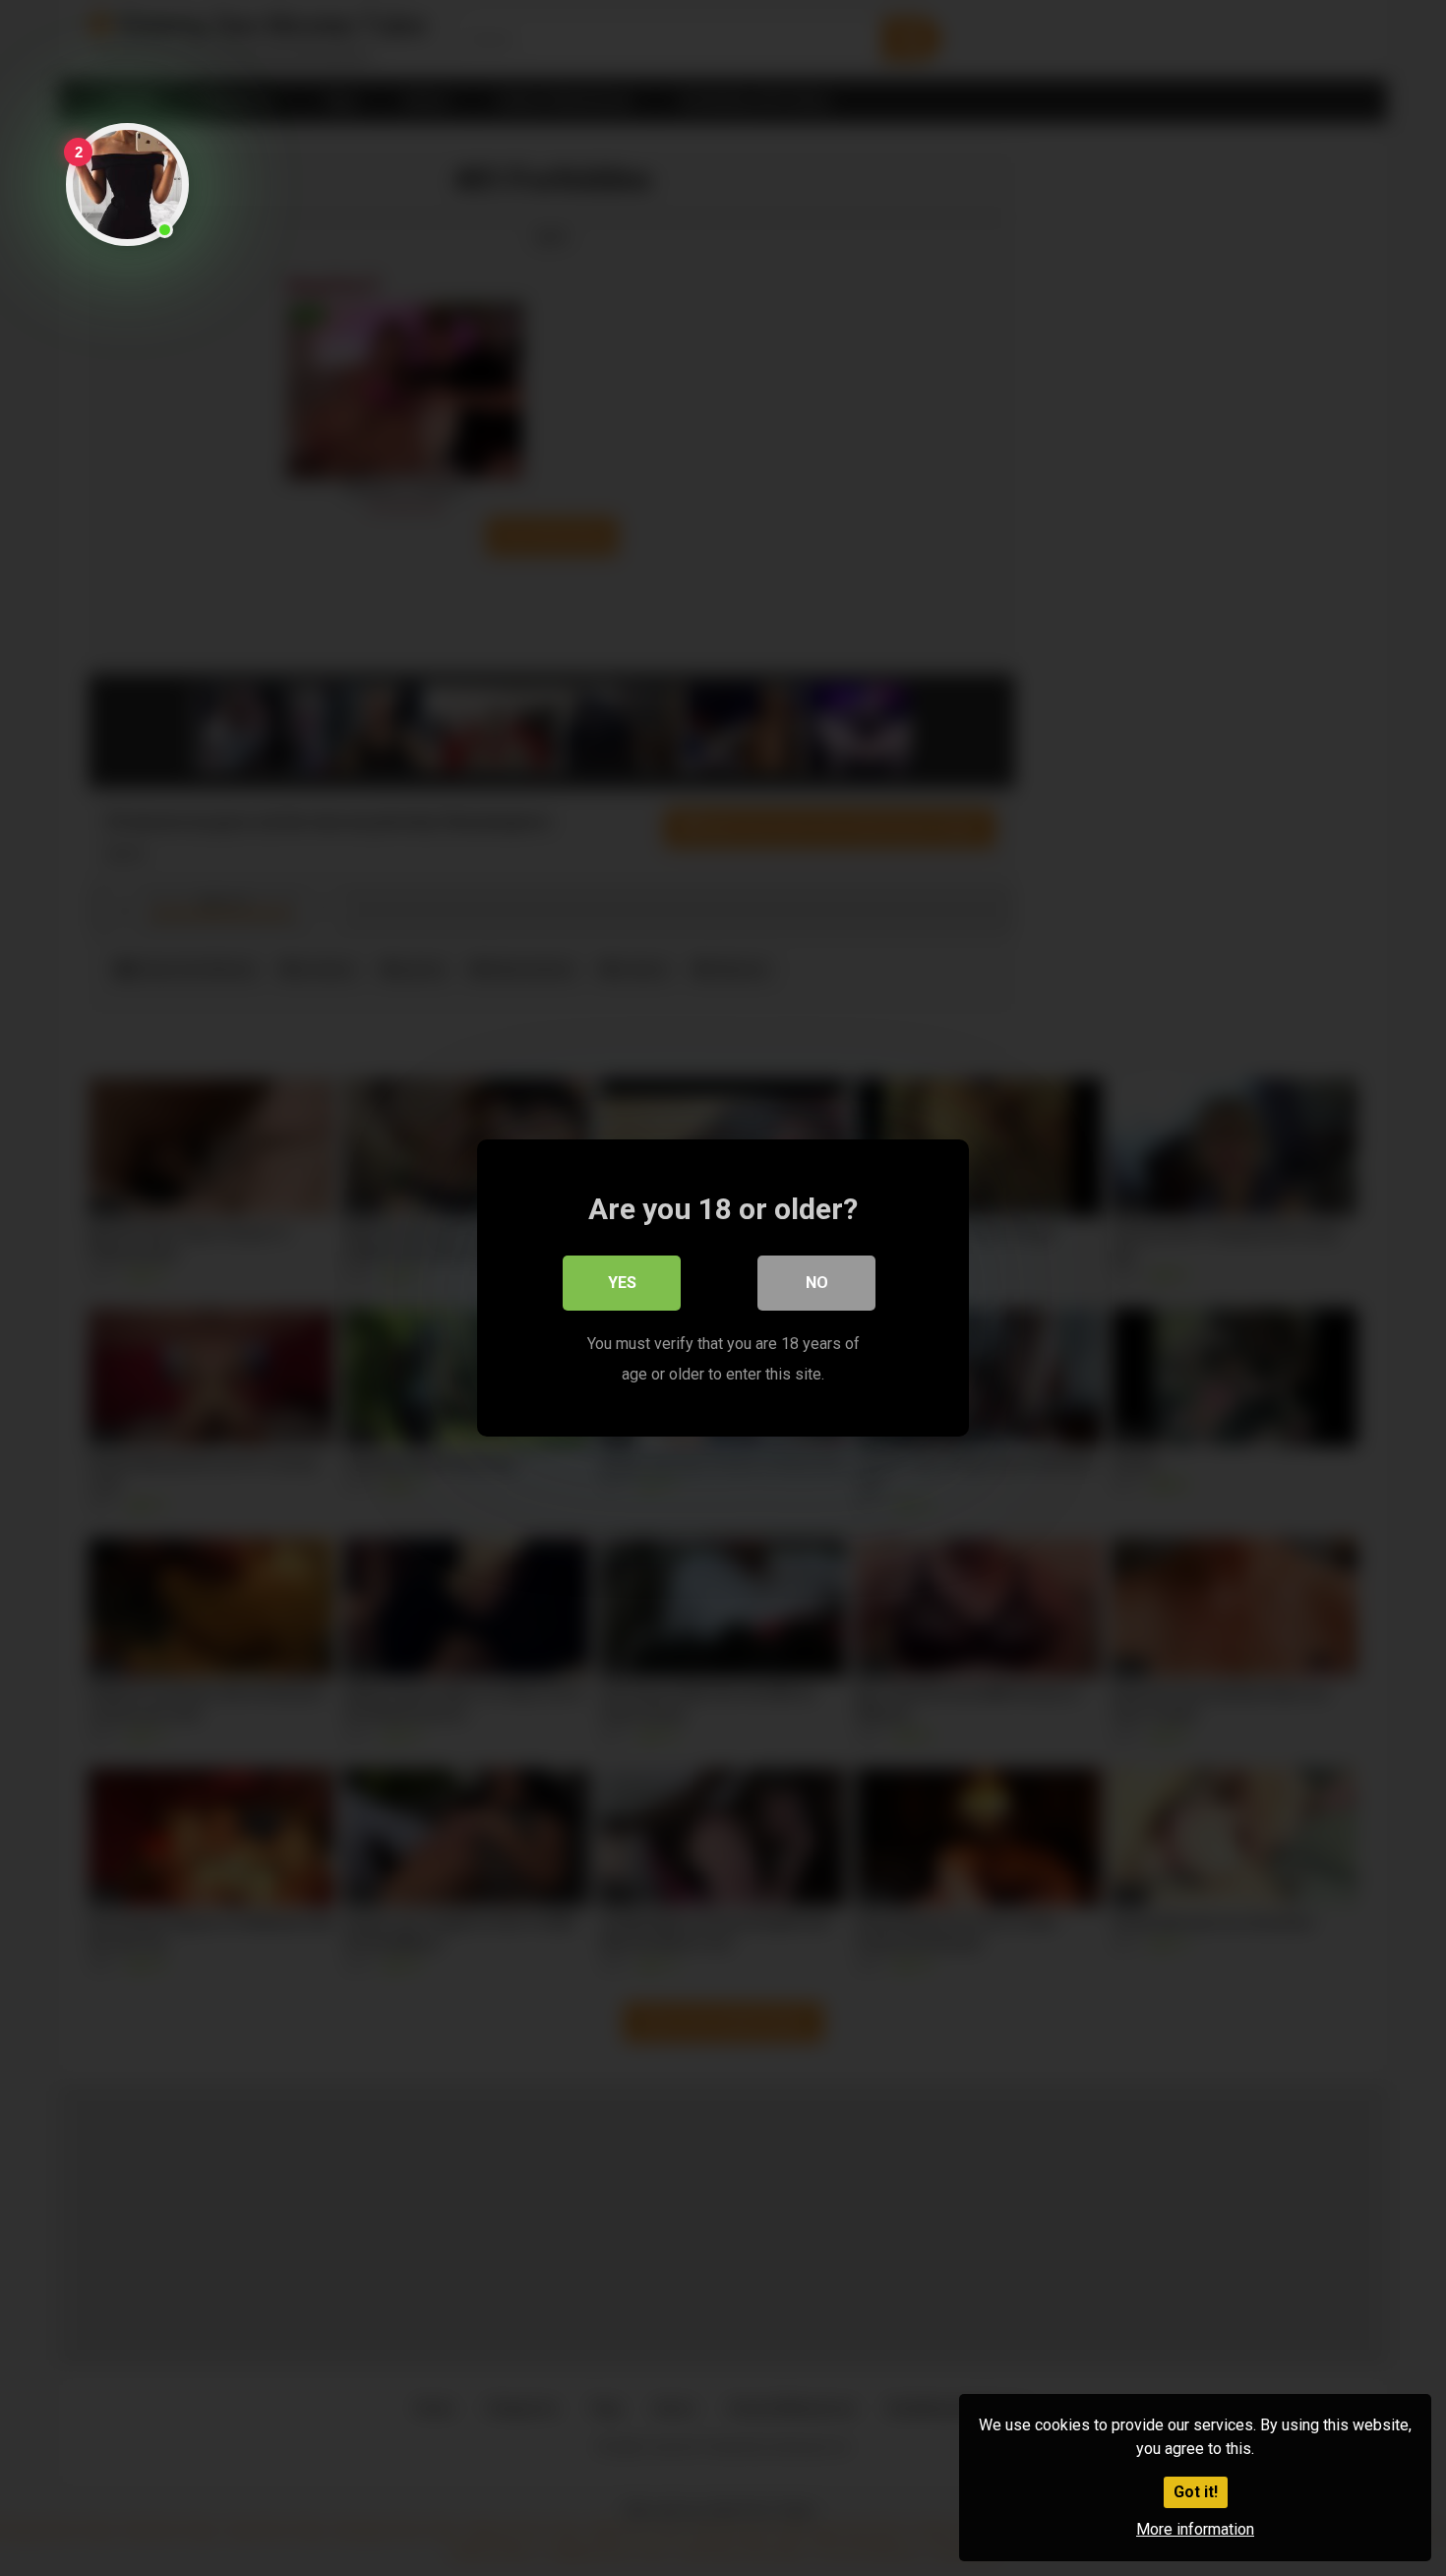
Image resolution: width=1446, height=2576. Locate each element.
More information (1195, 2529)
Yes (622, 1283)
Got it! (1196, 2492)
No (817, 1283)
